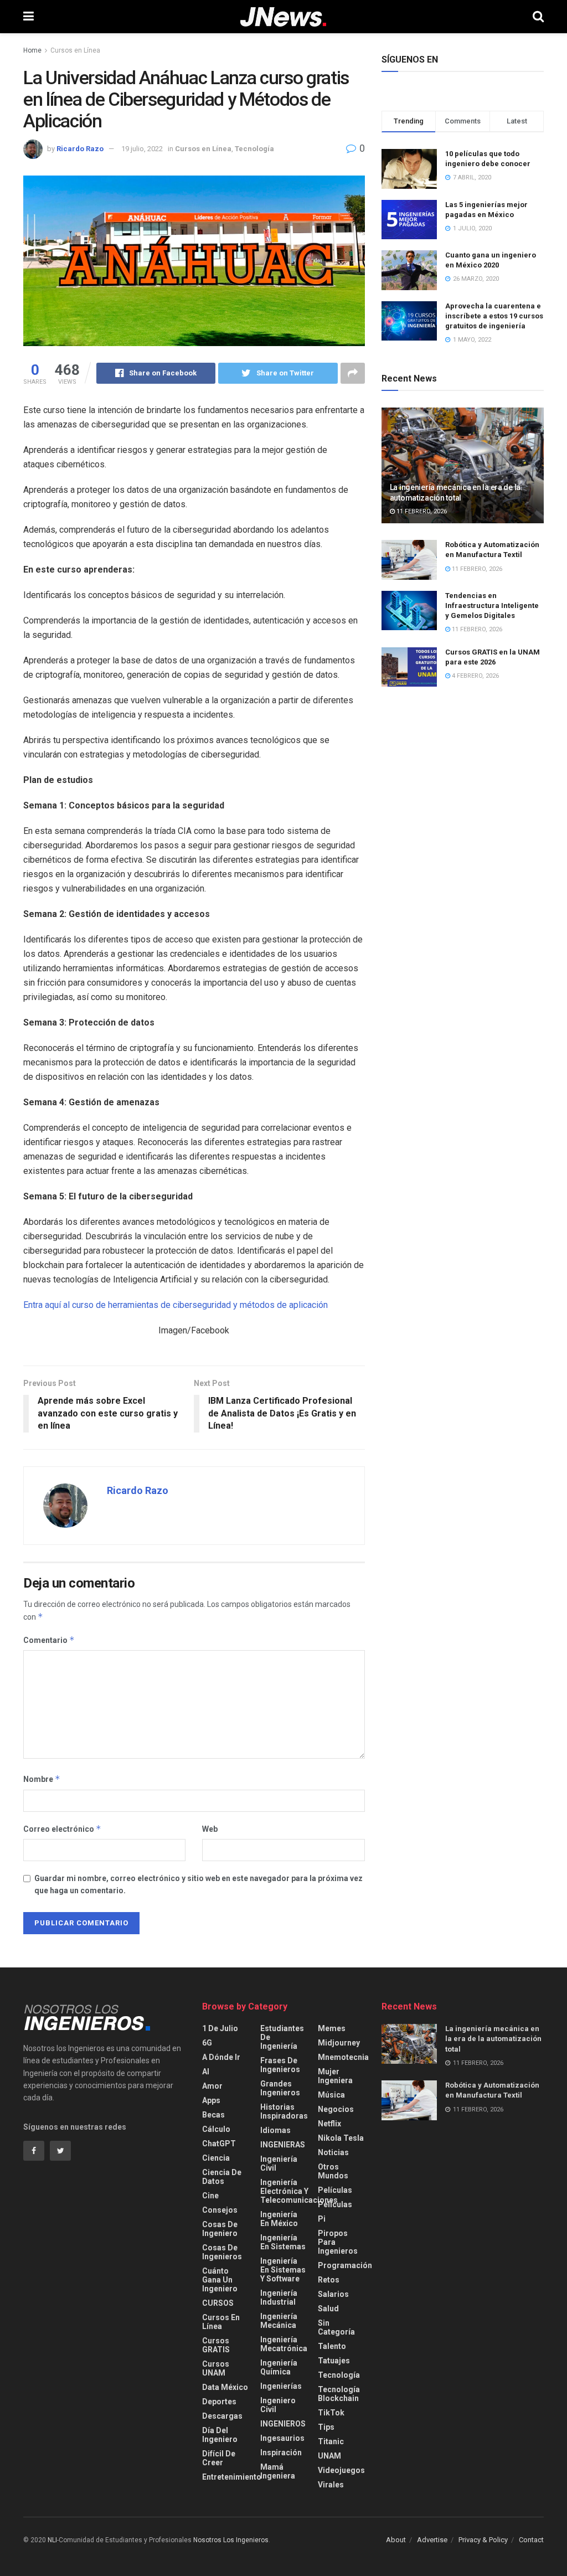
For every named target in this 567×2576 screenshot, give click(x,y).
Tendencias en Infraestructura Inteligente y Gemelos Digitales (492, 606)
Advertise (432, 2540)
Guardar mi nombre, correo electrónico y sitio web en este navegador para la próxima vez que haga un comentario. (199, 1884)
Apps (211, 2100)
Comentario (49, 1640)
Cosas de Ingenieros (222, 2252)
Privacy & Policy (483, 2540)
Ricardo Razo (80, 149)
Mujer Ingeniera (335, 2076)
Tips (326, 2427)
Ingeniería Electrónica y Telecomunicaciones (299, 2191)
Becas (213, 2115)
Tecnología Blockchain (339, 2394)
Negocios (336, 2109)
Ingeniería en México (279, 2219)
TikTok (331, 2413)
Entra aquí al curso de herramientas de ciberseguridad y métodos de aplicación (176, 1305)
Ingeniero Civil (278, 2405)
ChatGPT (219, 2144)
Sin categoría (336, 2327)
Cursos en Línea (75, 50)
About (396, 2540)
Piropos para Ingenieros (338, 2242)
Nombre (42, 1779)
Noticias (333, 2152)
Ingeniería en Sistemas (283, 2242)
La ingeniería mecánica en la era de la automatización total (493, 2039)
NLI (52, 2540)
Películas (335, 2190)
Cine (210, 2196)
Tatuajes (334, 2361)
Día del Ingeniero (220, 2435)
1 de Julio (220, 2028)
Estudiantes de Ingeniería (282, 2037)
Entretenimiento (232, 2477)
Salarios (333, 2294)
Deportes (219, 2402)
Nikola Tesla (341, 2138)
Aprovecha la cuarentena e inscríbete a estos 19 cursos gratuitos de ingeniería (494, 316)
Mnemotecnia (343, 2057)
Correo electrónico (62, 1829)
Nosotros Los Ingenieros (231, 2540)
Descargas (222, 2416)
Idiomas (275, 2130)
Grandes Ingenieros (280, 2088)
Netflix (329, 2124)
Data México (225, 2387)
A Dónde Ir (221, 2057)
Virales (331, 2485)
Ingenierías (281, 2386)
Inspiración (281, 2453)
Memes (332, 2028)
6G (207, 2043)
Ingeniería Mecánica (279, 2321)
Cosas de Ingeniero (220, 2229)
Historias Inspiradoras (284, 2111)
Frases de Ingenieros (280, 2065)
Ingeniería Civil (279, 2163)
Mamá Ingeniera (278, 2471)
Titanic (331, 2441)
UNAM (329, 2456)
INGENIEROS (283, 2424)
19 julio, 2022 (142, 149)
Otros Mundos (333, 2171)
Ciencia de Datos (222, 2177)
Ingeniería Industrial (279, 2297)
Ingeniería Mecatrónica (284, 2344)
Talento (332, 2346)
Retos (329, 2280)
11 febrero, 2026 (421, 511)
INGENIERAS (283, 2145)
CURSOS (218, 2303)
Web (210, 1829)
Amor (212, 2086)
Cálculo (216, 2129)
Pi (322, 2219)
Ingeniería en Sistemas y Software (283, 2270)
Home (32, 50)
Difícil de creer (219, 2458)
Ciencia (216, 2158)
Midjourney (339, 2043)
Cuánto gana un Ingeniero (220, 2280)
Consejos (220, 2210)
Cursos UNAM (216, 2368)
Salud (328, 2309)
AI (206, 2072)
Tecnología (254, 149)
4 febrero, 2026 (475, 676)
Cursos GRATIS (216, 2345)
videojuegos (341, 2470)
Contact (531, 2540)
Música (331, 2095)
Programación (345, 2265)
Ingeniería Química (279, 2367)
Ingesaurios (282, 2438)
